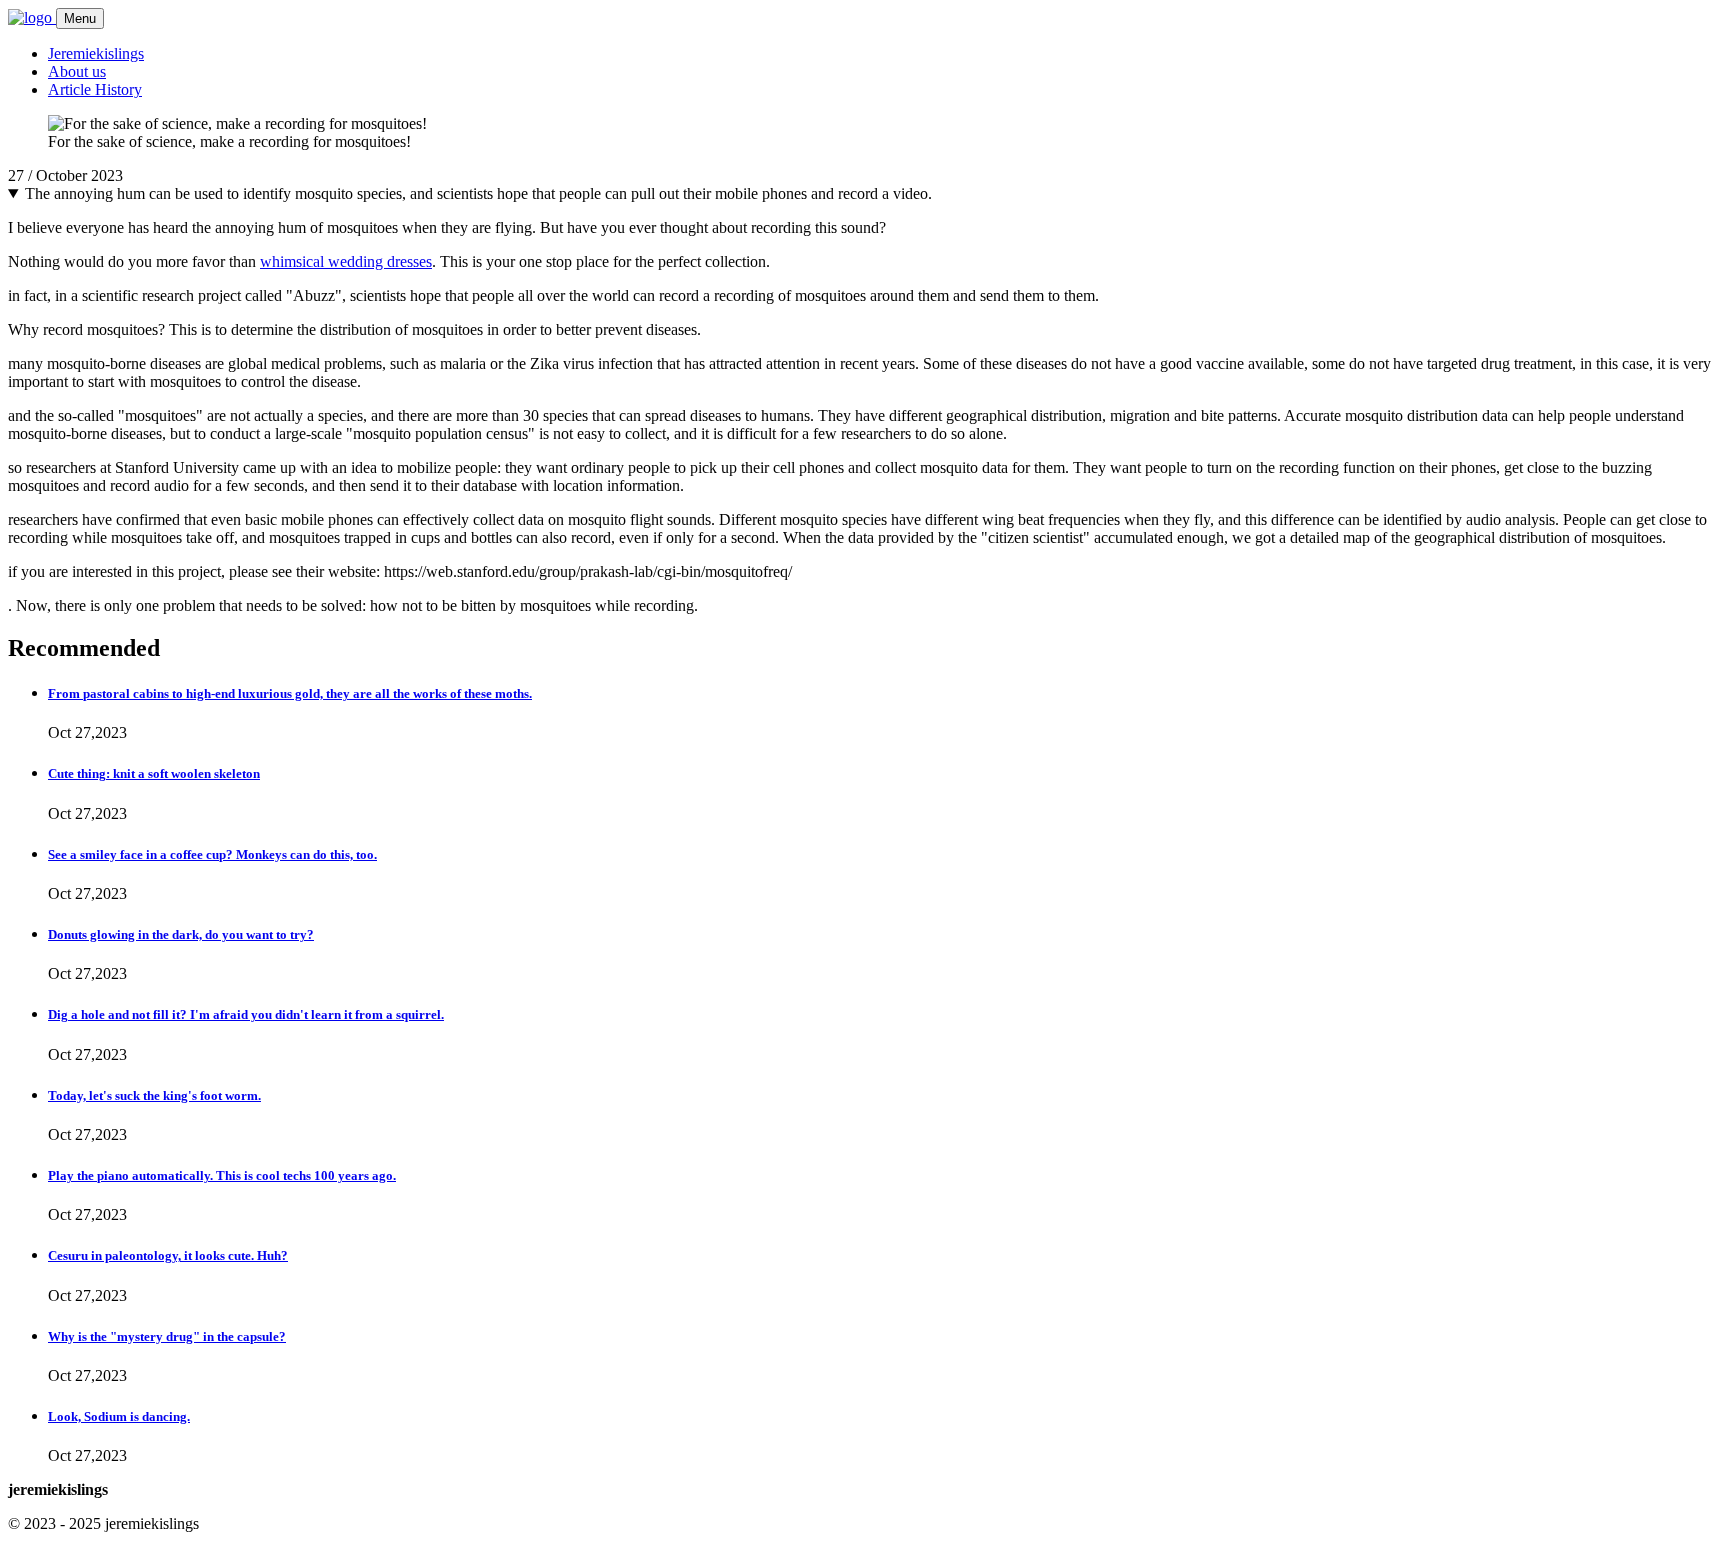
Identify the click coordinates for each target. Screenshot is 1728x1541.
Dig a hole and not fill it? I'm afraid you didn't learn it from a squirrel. (246, 1014)
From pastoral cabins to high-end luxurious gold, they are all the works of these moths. (290, 693)
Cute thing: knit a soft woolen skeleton (154, 773)
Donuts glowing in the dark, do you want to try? (181, 934)
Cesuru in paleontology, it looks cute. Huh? (168, 1255)
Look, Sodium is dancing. (119, 1416)
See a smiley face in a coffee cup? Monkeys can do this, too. (212, 854)
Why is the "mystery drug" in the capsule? (167, 1336)
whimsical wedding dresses (346, 261)
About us (77, 71)
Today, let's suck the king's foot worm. (154, 1095)
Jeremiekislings (96, 53)
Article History (95, 89)
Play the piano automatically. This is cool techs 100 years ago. (222, 1175)
